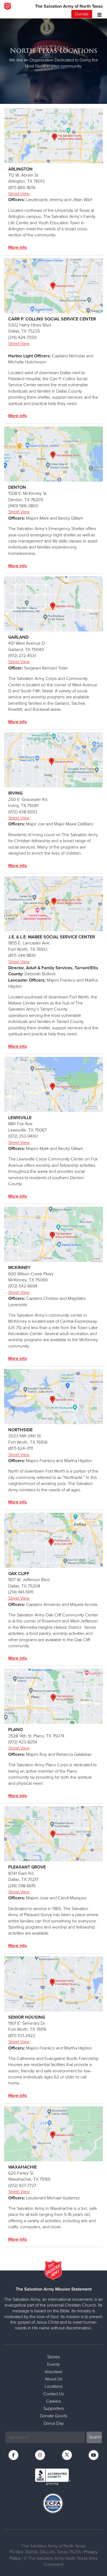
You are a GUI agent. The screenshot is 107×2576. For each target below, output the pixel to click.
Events (54, 2364)
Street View (19, 194)
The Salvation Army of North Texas (69, 6)
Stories (54, 2357)
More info (18, 247)
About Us (54, 2379)
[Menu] (98, 14)
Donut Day (54, 2423)
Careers (54, 2401)
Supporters (54, 2408)
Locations (54, 2386)
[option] (54, 58)
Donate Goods (54, 2416)
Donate (82, 14)
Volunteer (54, 2372)
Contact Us (54, 2394)
